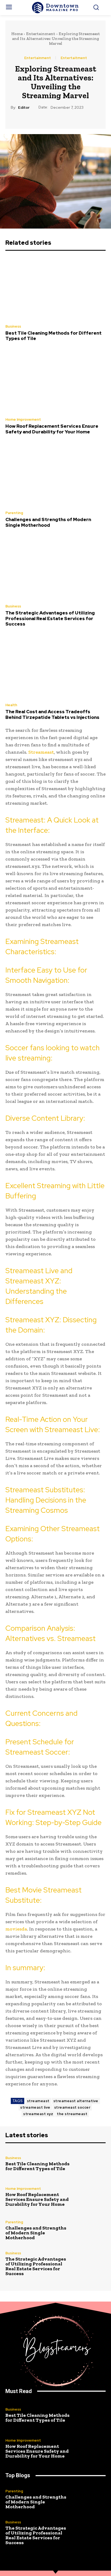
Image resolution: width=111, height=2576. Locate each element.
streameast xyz (38, 2114)
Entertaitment (74, 58)
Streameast (41, 752)
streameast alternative (76, 2101)
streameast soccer (72, 2107)
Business (13, 326)
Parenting (14, 513)
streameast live (35, 2107)
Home (17, 34)
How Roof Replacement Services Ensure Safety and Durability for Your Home (52, 429)
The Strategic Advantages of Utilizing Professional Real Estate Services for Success (50, 618)
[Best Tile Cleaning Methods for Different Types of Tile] (55, 288)
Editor (24, 108)
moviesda (16, 1929)
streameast (38, 2101)
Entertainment (41, 34)
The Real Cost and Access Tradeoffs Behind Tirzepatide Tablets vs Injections (52, 714)
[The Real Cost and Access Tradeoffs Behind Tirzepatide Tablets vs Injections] (55, 667)
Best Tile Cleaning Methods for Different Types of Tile (53, 336)
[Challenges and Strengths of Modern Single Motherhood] (55, 475)
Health (11, 705)
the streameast (72, 2114)
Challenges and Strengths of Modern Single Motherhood (48, 522)
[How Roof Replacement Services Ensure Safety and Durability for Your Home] (55, 381)
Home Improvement (23, 419)
